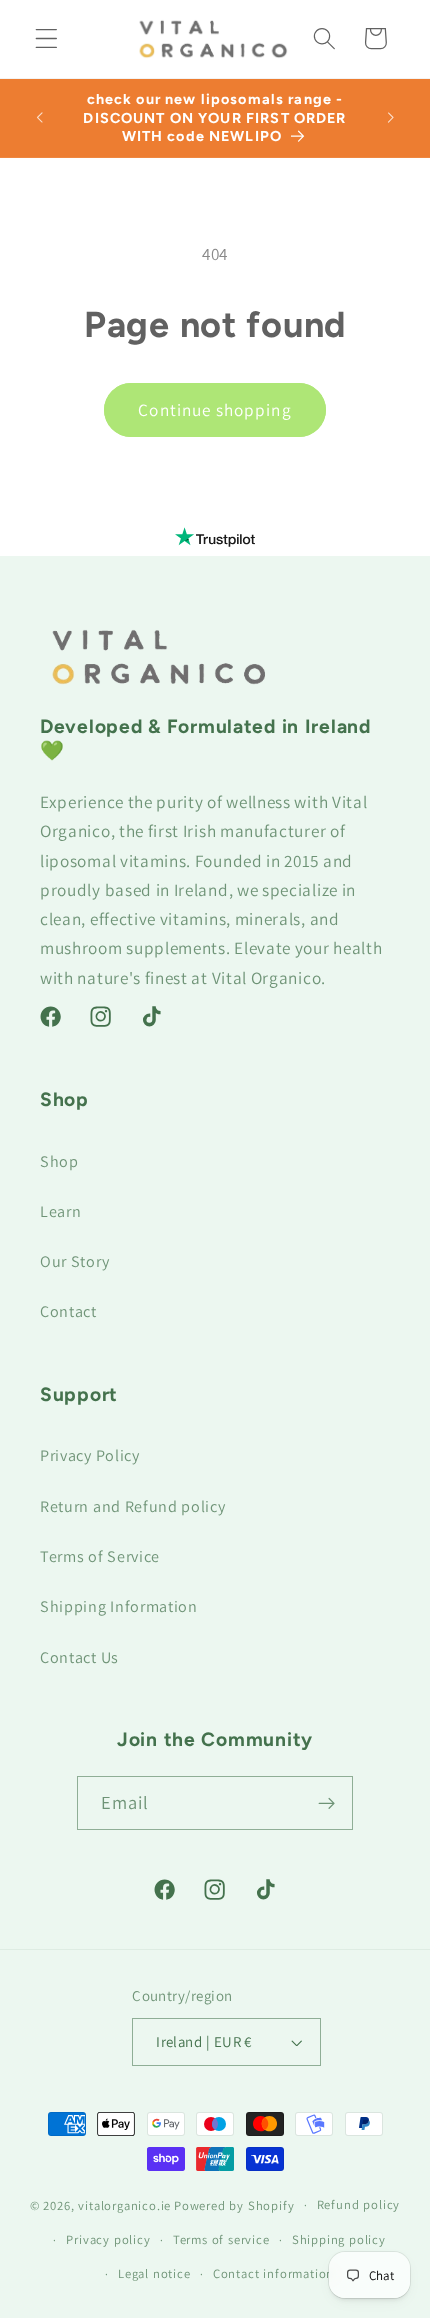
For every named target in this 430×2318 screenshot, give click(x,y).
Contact (68, 1311)
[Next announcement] (391, 118)
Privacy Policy (90, 1455)
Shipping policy (339, 2239)
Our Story (74, 1261)
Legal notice (154, 2273)
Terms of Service (100, 1556)
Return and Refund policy (133, 1506)
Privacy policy (108, 2239)
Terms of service (221, 2239)
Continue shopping (215, 409)
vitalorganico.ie (124, 2204)
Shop (59, 1161)
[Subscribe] (327, 1803)
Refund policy (358, 2204)
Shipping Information (119, 1606)
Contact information (273, 2273)
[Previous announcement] (39, 118)
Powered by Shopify (234, 2204)
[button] (46, 38)
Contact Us (79, 1657)
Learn (60, 1211)
